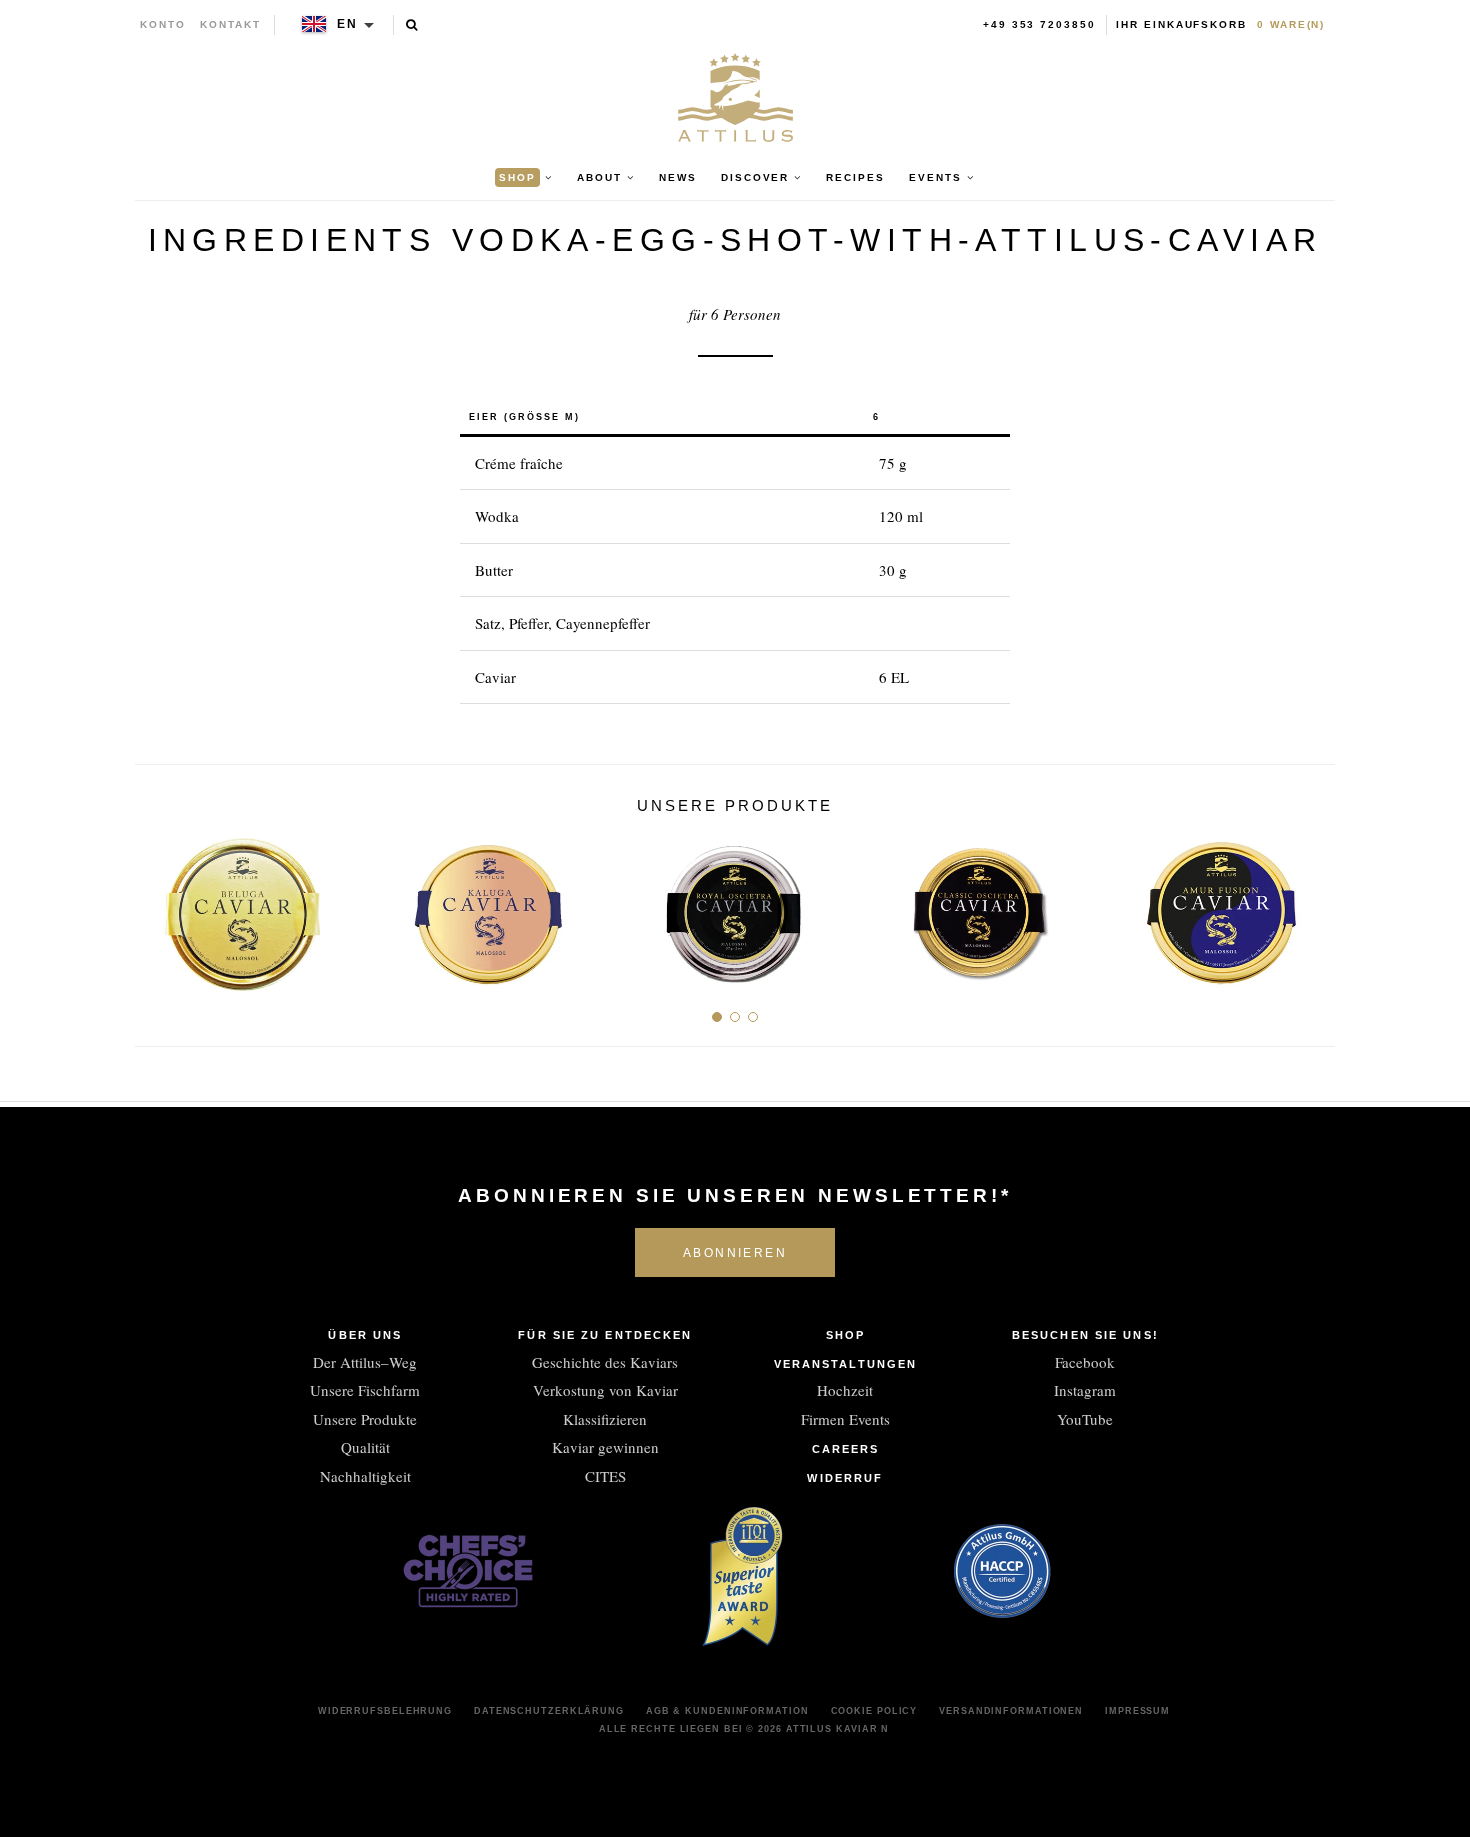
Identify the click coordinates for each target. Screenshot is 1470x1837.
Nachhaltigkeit (365, 1476)
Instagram (1085, 1390)
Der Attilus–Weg (365, 1362)
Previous (157, 905)
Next (1312, 905)
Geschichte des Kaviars (605, 1362)
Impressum (1137, 1711)
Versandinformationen (1011, 1711)
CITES (605, 1476)
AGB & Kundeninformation (727, 1711)
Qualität (365, 1447)
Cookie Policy (874, 1711)
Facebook (1085, 1362)
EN (347, 24)
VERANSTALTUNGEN (846, 1364)
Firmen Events (845, 1419)
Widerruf (845, 1478)
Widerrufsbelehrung (385, 1711)
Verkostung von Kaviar (605, 1390)
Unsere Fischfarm (365, 1390)
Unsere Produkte (365, 1419)
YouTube (1085, 1419)
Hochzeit (845, 1390)
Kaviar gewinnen (605, 1447)
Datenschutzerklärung (549, 1711)
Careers (846, 1449)
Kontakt (230, 24)
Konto (163, 24)
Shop (845, 1335)
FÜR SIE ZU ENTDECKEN (605, 1335)
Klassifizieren (605, 1419)
